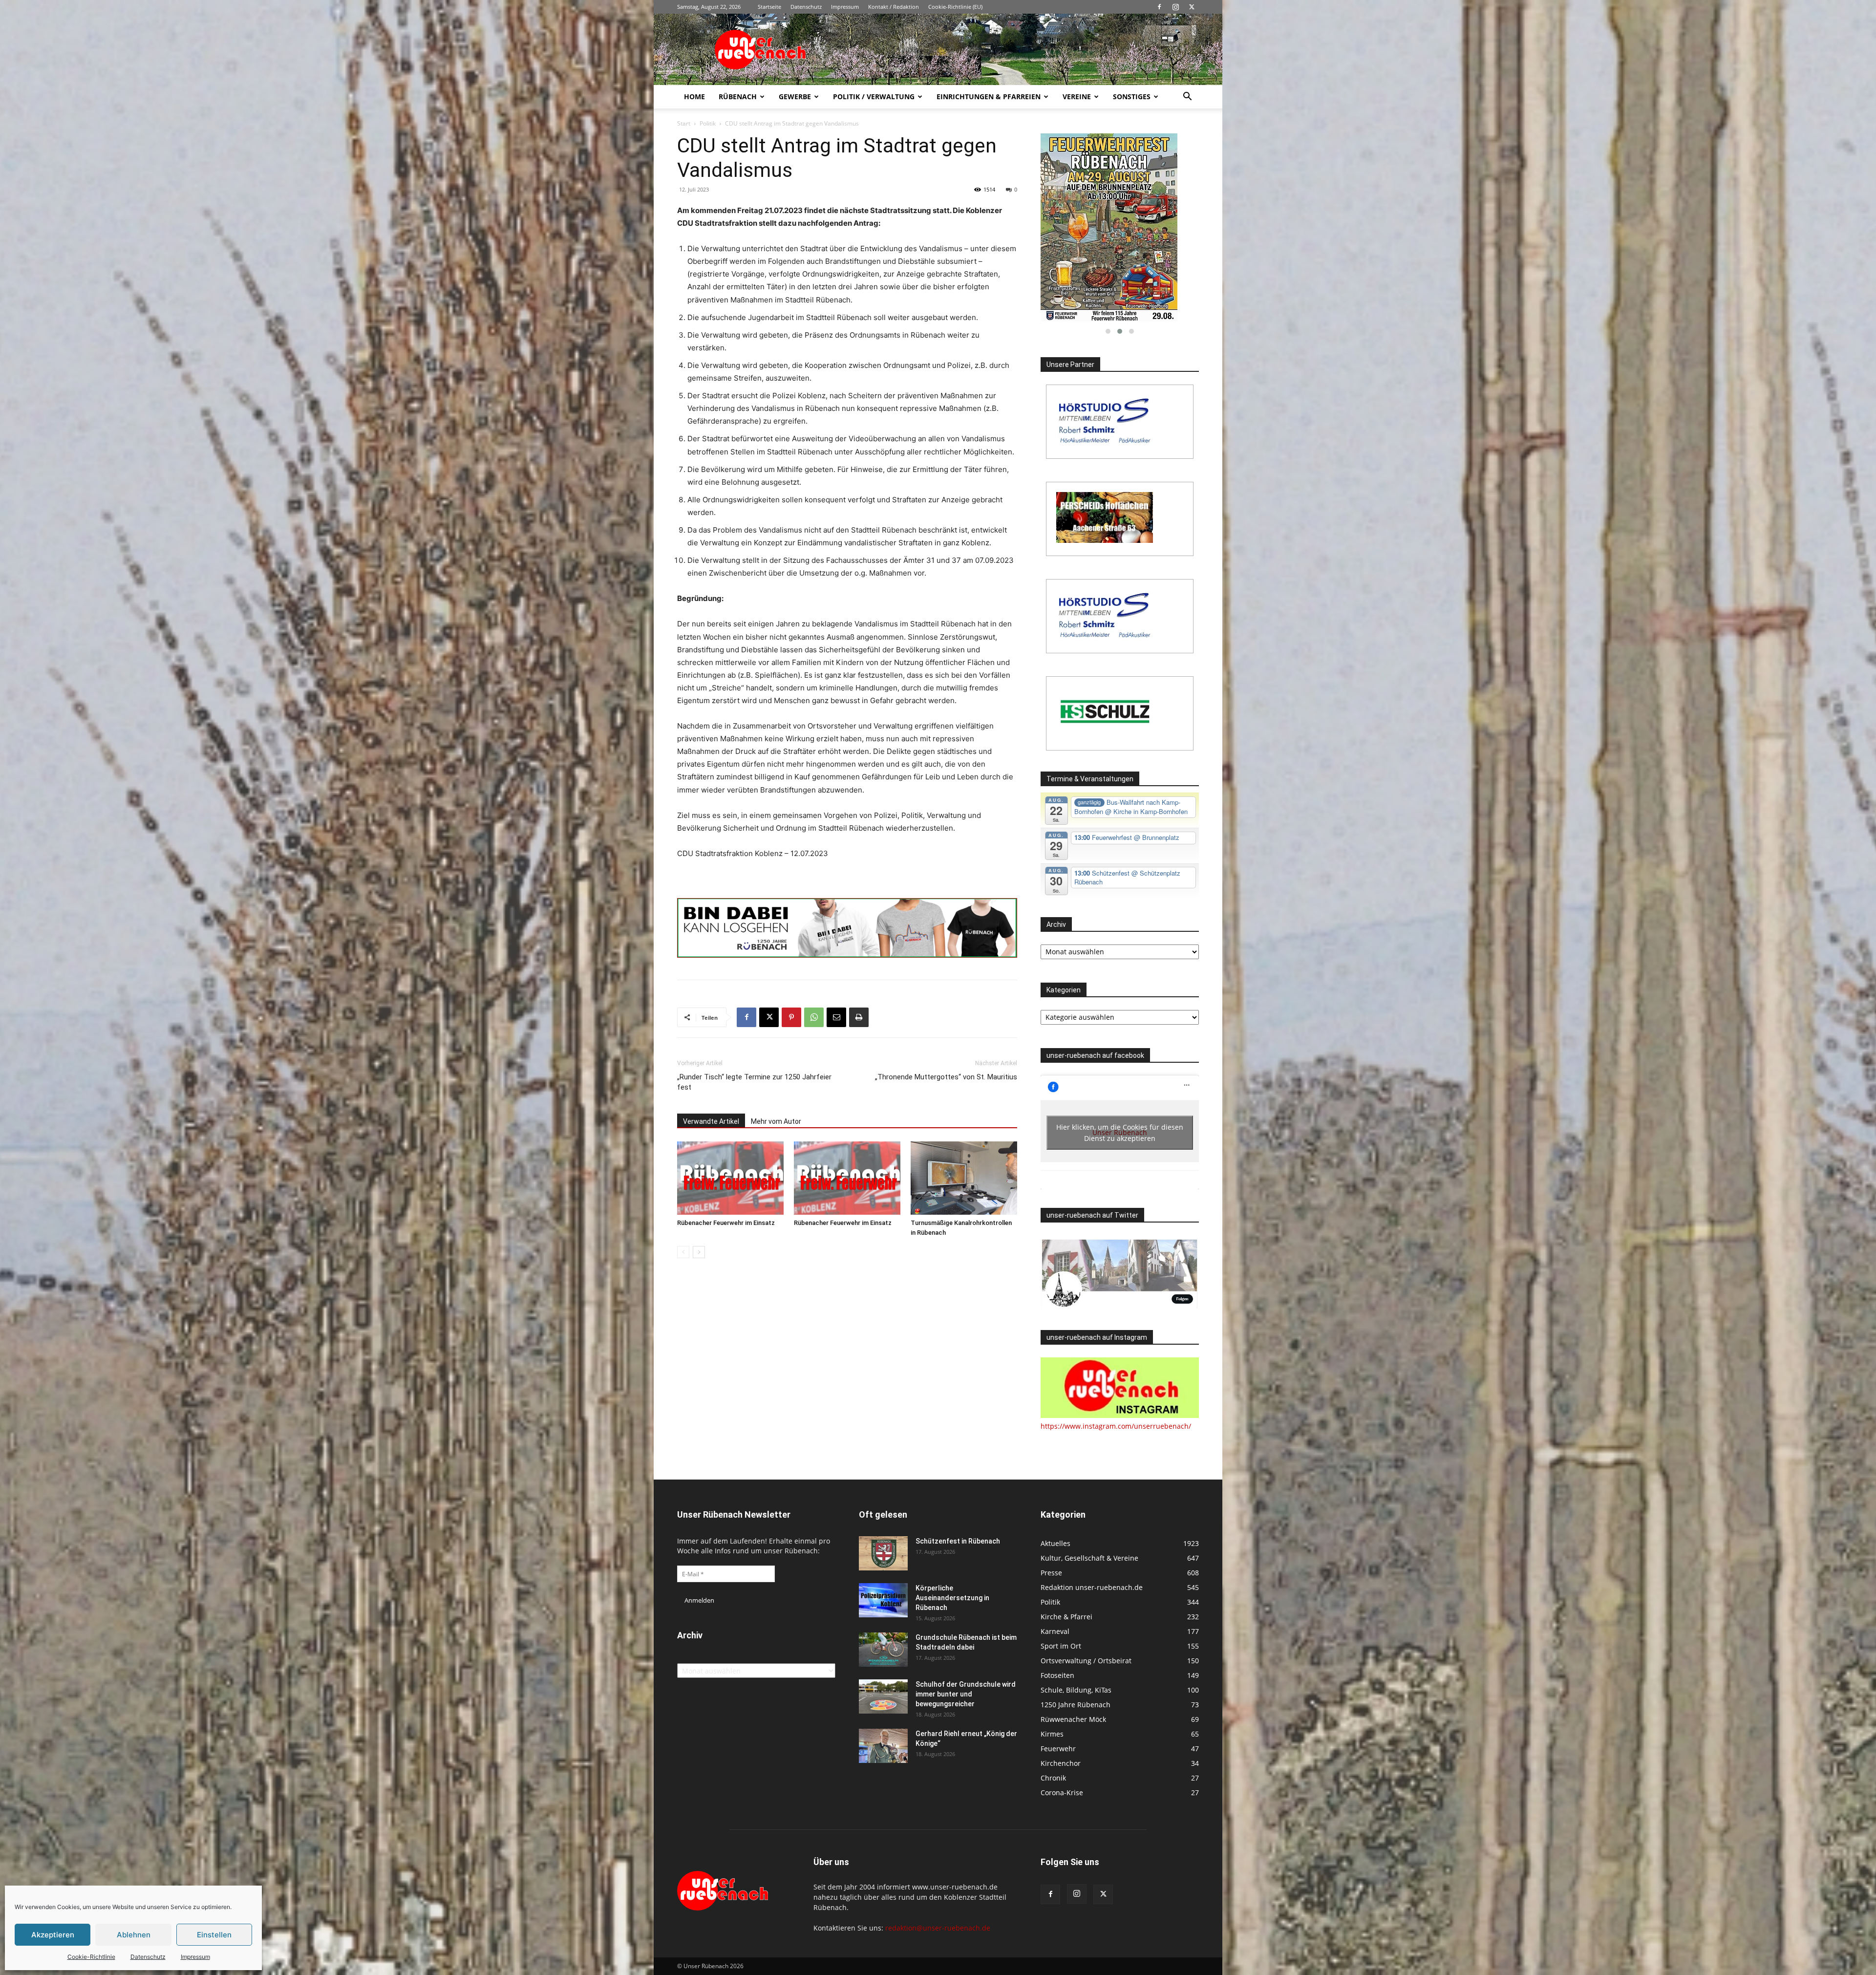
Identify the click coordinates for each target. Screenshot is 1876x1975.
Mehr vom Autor (776, 1121)
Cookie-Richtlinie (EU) (955, 7)
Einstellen (214, 1935)
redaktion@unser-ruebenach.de (938, 1928)
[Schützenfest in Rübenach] (883, 1553)
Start (684, 123)
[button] (1187, 97)
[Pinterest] (791, 1017)
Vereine (1077, 97)
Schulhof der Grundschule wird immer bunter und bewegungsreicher (966, 1694)
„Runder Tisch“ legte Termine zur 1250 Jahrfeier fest (754, 1082)
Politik (708, 123)
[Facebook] (1159, 7)
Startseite (769, 7)
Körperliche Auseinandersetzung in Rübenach (952, 1598)
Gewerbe (795, 97)
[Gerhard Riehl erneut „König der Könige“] (883, 1746)
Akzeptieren (53, 1935)
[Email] (836, 1017)
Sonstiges (1132, 97)
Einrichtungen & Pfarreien (989, 97)
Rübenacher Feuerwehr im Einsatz (726, 1223)
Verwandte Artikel (711, 1121)
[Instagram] (1175, 7)
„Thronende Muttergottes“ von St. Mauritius (946, 1077)
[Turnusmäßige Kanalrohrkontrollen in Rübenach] (964, 1178)
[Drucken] (859, 1017)
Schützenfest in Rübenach (958, 1541)
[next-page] (699, 1252)
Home (694, 97)
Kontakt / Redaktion (894, 7)
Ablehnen (134, 1935)
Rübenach (738, 97)
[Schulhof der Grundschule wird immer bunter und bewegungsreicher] (883, 1696)
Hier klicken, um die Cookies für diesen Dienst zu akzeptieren (1120, 1133)
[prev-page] (683, 1252)
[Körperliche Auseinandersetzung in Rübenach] (883, 1600)
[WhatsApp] (814, 1017)
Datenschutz (148, 1957)
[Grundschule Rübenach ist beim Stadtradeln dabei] (883, 1650)
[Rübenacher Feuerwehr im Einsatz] (730, 1178)
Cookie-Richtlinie (91, 1957)
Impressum (195, 1957)
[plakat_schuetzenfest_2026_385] (1120, 227)
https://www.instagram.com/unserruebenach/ (1116, 1426)
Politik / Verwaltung (874, 97)
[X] (1192, 7)
